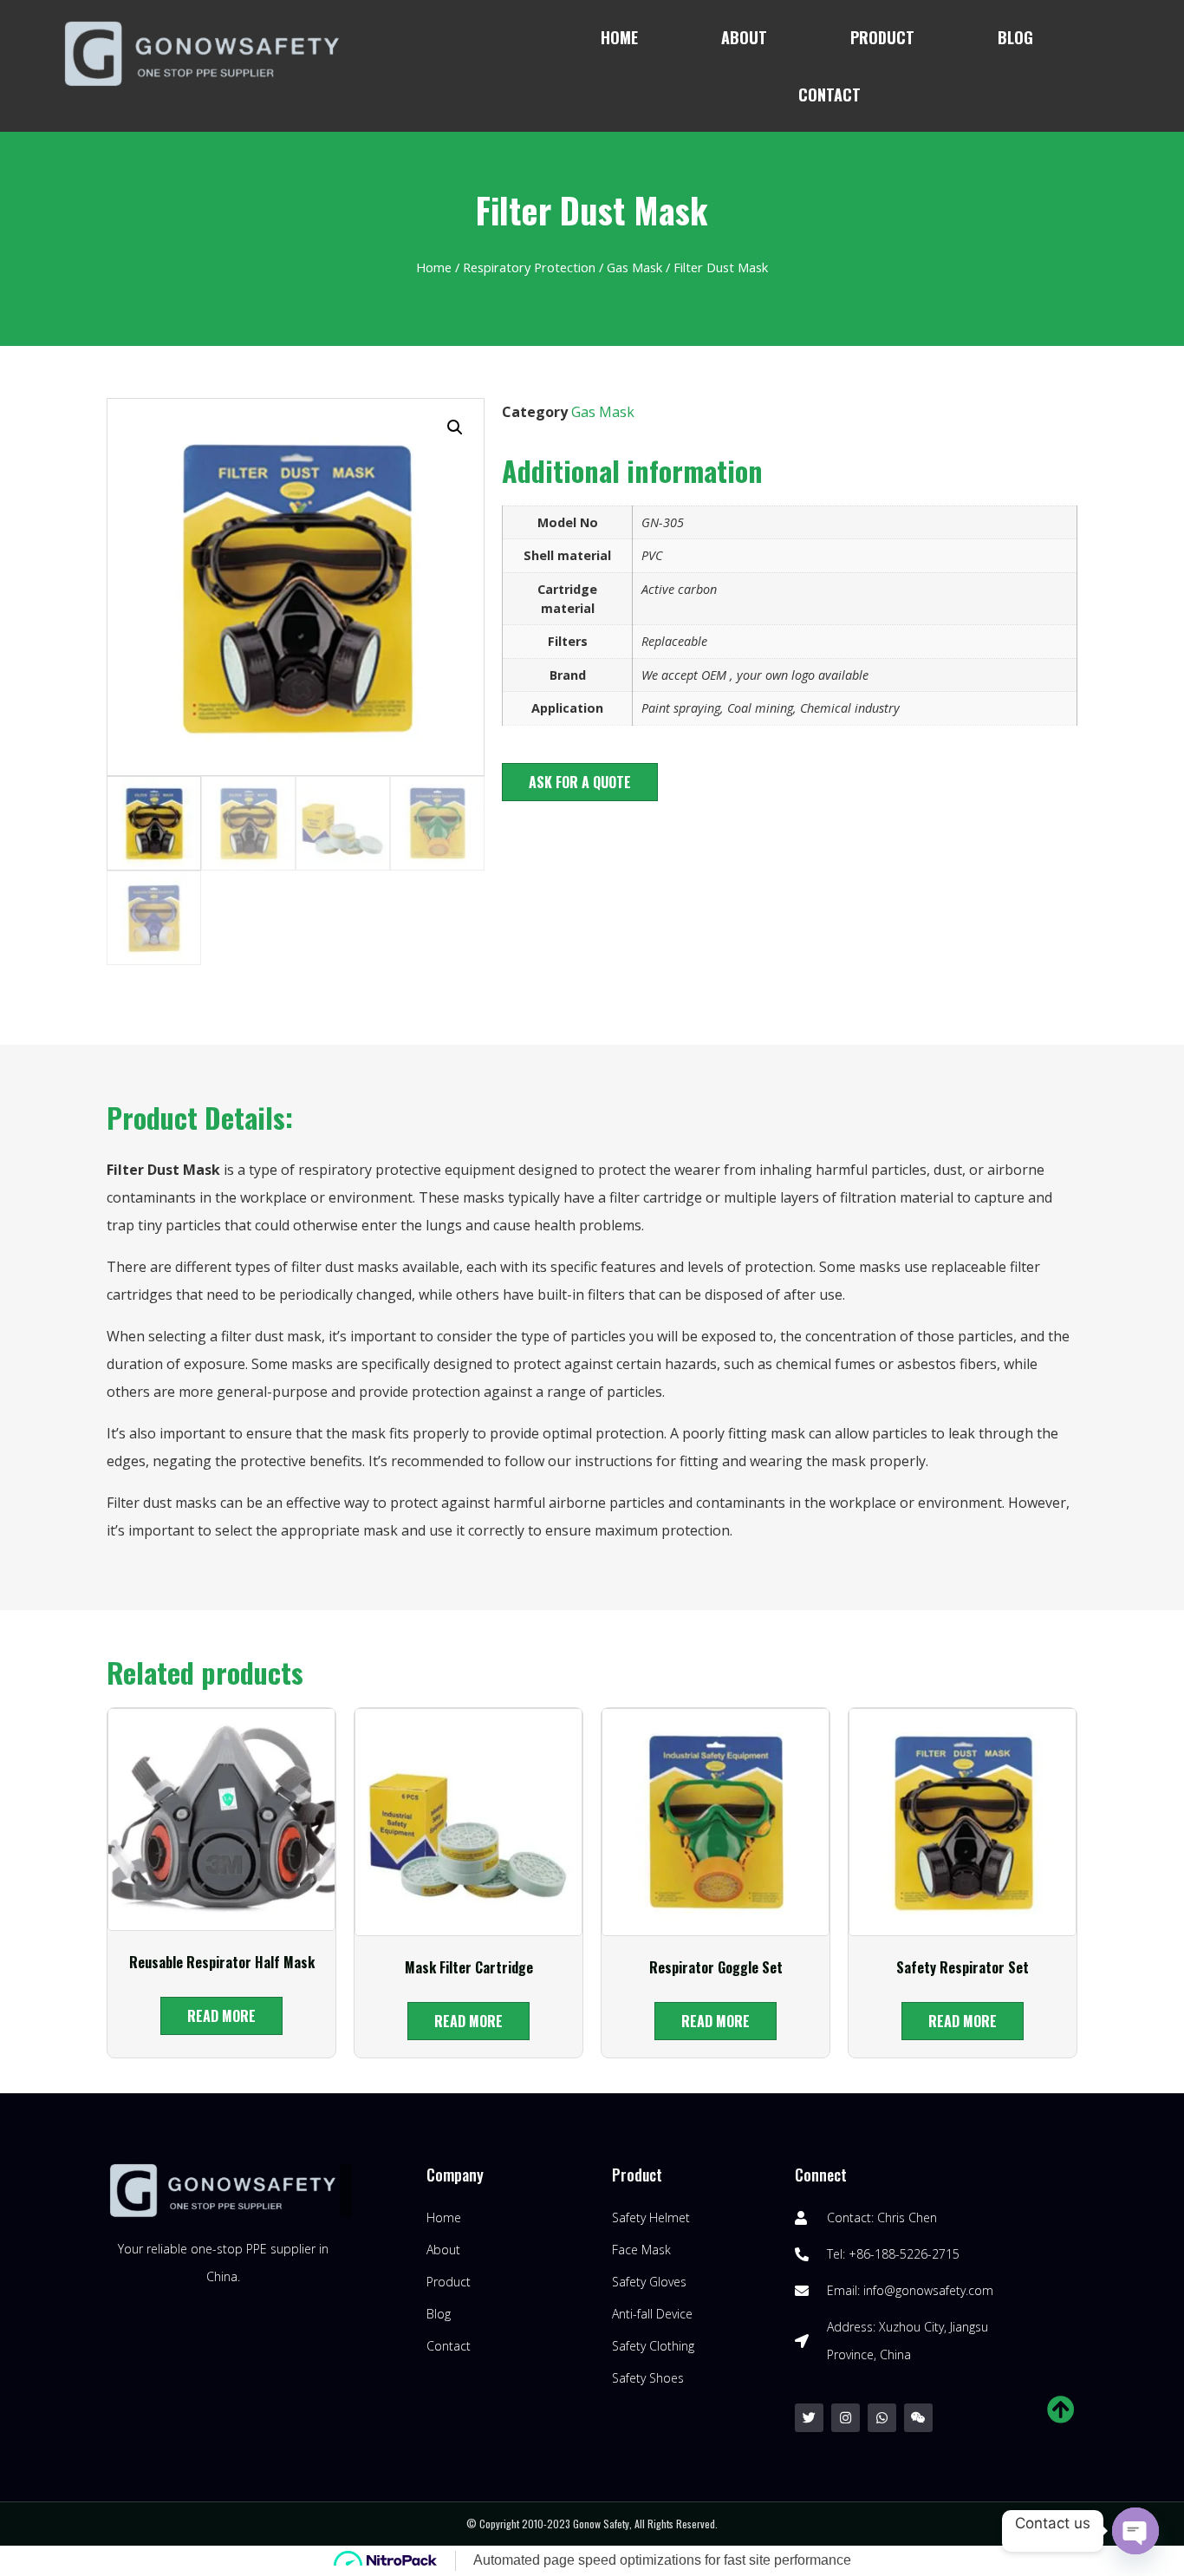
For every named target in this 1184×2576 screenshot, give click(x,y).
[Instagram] (846, 2418)
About (744, 37)
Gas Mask (634, 267)
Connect (821, 2175)
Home (619, 37)
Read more (221, 2016)
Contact (829, 95)
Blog (1015, 37)
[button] (580, 782)
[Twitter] (809, 2418)
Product (882, 37)
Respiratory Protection (529, 267)
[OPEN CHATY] (1135, 2531)
